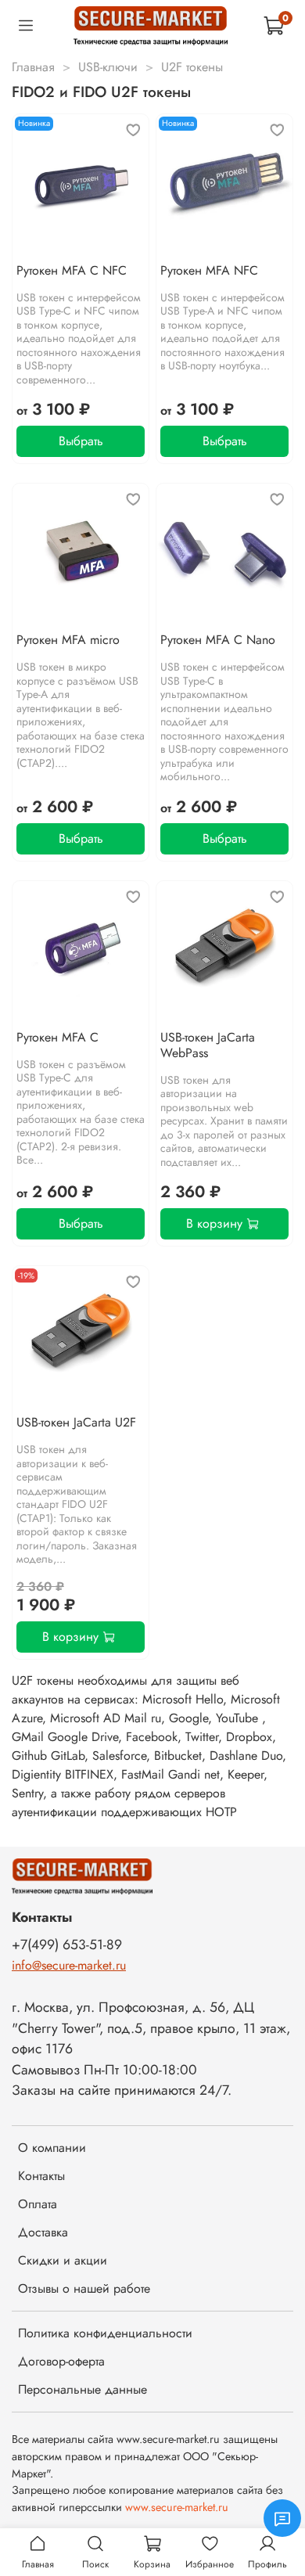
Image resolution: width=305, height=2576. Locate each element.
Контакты (41, 2176)
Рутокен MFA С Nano (218, 640)
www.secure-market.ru (177, 2507)
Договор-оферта (61, 2361)
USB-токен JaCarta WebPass (208, 1045)
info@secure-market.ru (69, 1965)
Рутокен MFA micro (68, 640)
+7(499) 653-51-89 (67, 1945)
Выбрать (81, 441)
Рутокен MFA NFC (209, 270)
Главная (33, 67)
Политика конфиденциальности (105, 2333)
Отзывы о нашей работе (84, 2288)
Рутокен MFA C (57, 1037)
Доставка (43, 2232)
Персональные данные (83, 2389)
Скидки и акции (63, 2260)
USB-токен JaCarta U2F (76, 1422)
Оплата (38, 2204)
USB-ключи (108, 67)
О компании (52, 2148)
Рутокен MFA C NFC (72, 270)
